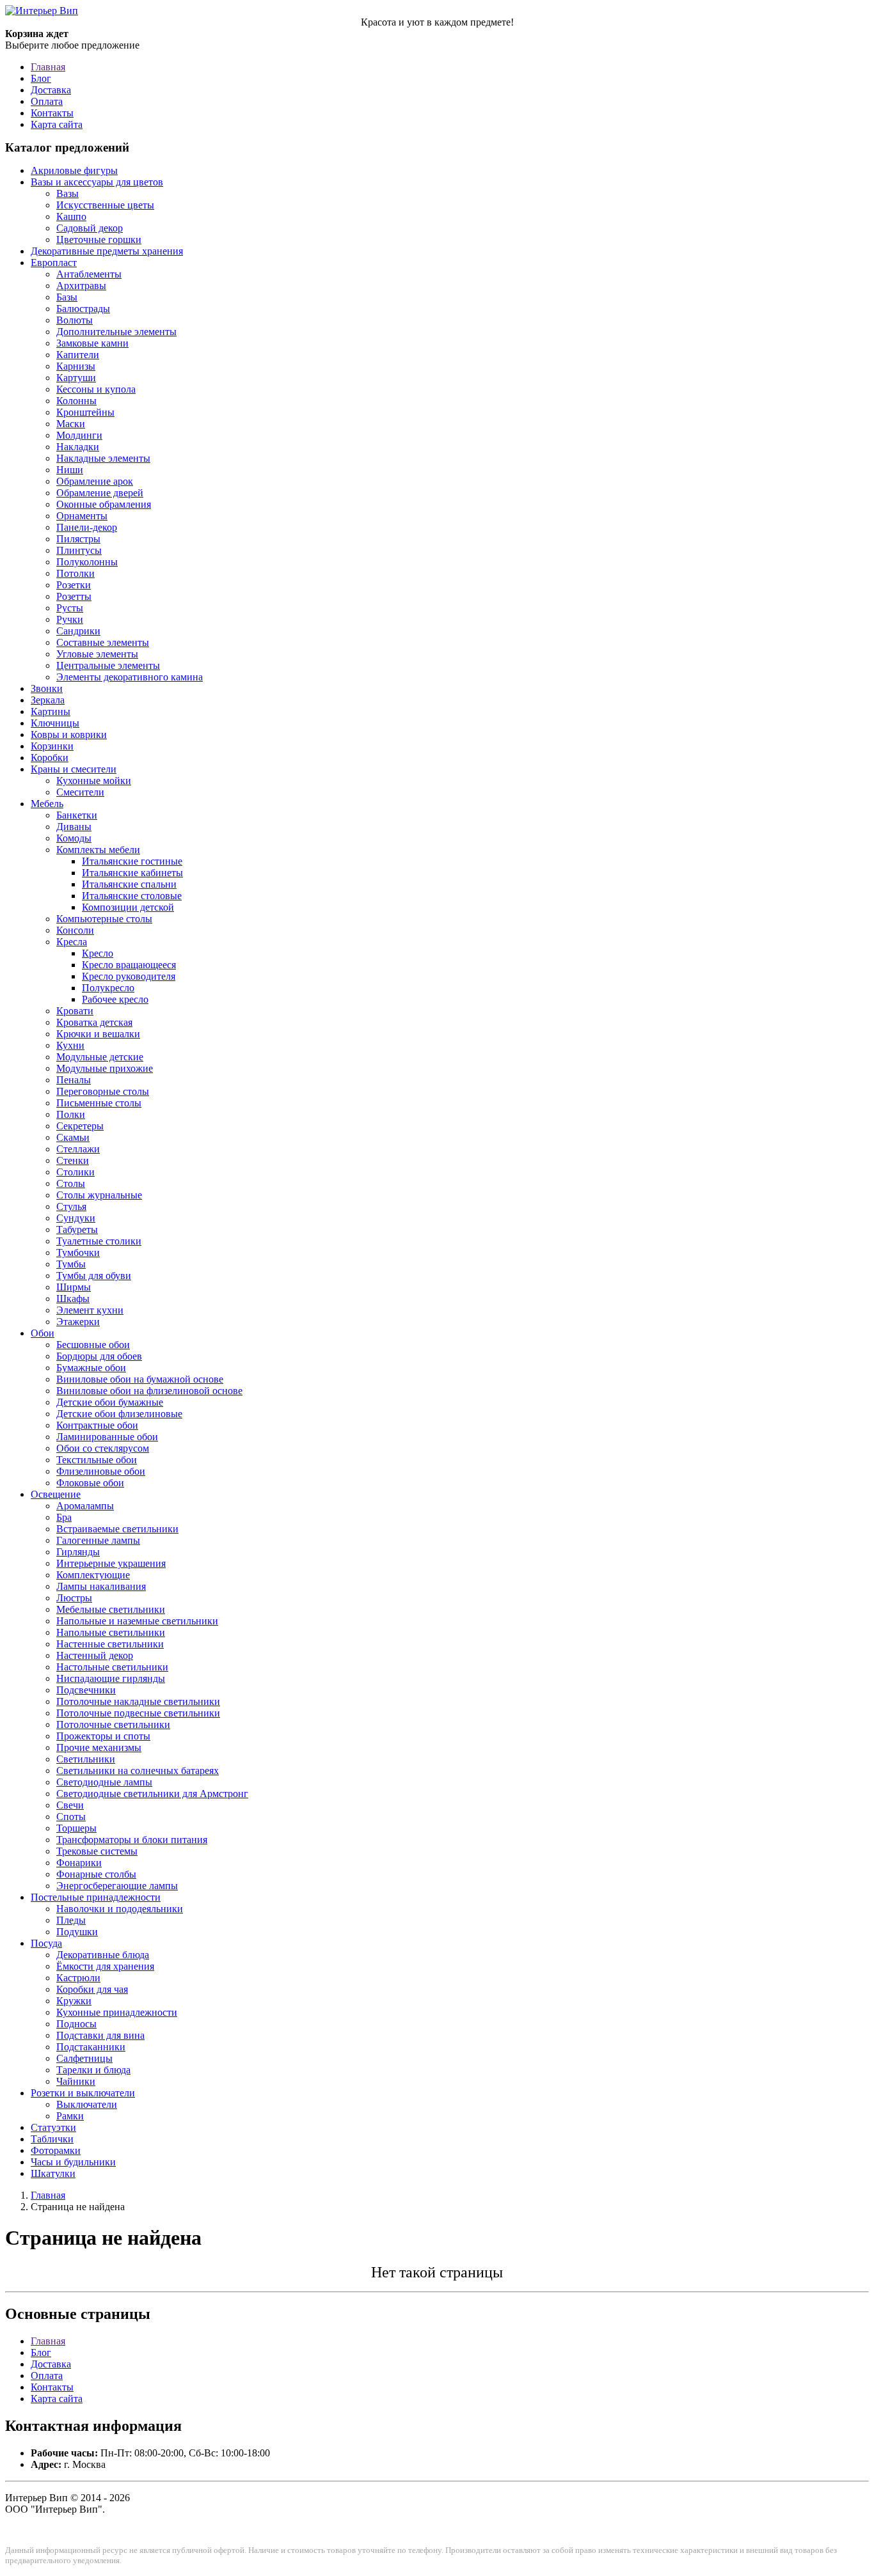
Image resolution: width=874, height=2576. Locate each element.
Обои (43, 1333)
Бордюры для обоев (99, 1356)
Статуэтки (53, 2127)
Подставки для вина (100, 2035)
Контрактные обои (97, 1425)
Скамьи (73, 1137)
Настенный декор (95, 1655)
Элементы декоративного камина (130, 677)
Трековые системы (97, 1851)
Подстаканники (91, 2047)
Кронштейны (85, 412)
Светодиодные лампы (104, 1782)
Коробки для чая (92, 1989)
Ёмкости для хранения (105, 1966)
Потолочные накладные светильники (138, 1701)
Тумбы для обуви (94, 1276)
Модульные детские (100, 1057)
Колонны (76, 401)
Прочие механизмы (99, 1747)
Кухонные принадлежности (117, 2012)
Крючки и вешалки (98, 1034)
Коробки (50, 758)
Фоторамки (56, 2150)
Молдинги (79, 435)
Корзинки (52, 746)
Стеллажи (78, 1149)
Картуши (76, 378)
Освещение (56, 1494)
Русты (70, 608)
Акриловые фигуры (74, 170)
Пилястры (78, 539)
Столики (75, 1172)
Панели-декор (87, 527)
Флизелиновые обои (101, 1471)
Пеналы (74, 1080)
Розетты (74, 596)
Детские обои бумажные (110, 1402)
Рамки (70, 2116)
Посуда (46, 1943)
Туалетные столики (99, 1241)
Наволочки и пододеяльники (120, 1909)
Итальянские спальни (129, 884)
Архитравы (81, 286)
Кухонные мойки (94, 781)
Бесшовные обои (93, 1345)
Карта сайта (57, 124)
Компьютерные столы (104, 919)
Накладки (78, 447)
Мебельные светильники (111, 1609)
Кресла (72, 942)
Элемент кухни (90, 1310)
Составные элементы (103, 642)
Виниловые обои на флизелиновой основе (149, 1391)
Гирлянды (78, 1552)
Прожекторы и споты (103, 1736)
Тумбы (71, 1264)
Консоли (75, 930)
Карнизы (76, 366)
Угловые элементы (97, 654)
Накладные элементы (103, 458)
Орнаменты (82, 516)
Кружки (74, 2001)
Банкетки (77, 815)
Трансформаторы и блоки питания (132, 1840)
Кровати (75, 1011)
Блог (41, 78)
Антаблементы (89, 274)
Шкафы (73, 1299)
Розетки (74, 585)
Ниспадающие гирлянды (111, 1678)
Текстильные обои (97, 1460)
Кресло (98, 953)
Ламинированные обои (107, 1437)
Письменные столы (99, 1103)
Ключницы (55, 723)
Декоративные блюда (103, 1955)
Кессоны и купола (96, 389)
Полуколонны (87, 562)
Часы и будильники (73, 2162)
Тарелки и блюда (93, 2070)
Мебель (47, 804)
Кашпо (71, 216)
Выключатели (87, 2104)
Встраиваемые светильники (117, 1529)
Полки (71, 1114)
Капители (78, 355)
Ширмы (74, 1287)
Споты (71, 1817)
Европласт (54, 263)
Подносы (76, 2024)
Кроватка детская (94, 1022)
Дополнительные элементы (116, 332)
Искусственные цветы (105, 205)
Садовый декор (90, 228)
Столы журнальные (99, 1195)
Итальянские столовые (132, 896)
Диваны (74, 827)
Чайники (76, 2081)
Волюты (75, 320)
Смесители (80, 792)
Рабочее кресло (115, 999)
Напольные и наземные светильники (137, 1621)
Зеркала (48, 700)
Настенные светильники (110, 1644)
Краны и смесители (74, 769)
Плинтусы (79, 550)
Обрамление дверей (100, 493)
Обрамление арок (95, 481)
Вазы (68, 193)
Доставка (51, 90)
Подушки (77, 1932)
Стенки (73, 1160)
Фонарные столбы (96, 1874)
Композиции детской (128, 907)
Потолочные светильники (113, 1724)
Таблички (52, 2139)
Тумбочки (78, 1253)
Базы (67, 297)
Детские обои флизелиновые (119, 1414)
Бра (64, 1517)
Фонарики (79, 1863)
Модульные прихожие (105, 1068)
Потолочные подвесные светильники (138, 1713)
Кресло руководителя (129, 976)
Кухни (70, 1045)
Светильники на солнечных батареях (138, 1771)
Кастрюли (78, 1978)
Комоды (74, 838)
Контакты (52, 113)
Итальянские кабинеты (132, 873)
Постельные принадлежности (96, 1897)
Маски (71, 424)
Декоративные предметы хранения (107, 251)
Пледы (71, 1920)
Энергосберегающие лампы (117, 1886)
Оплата (47, 101)
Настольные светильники (112, 1667)
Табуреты (77, 1229)
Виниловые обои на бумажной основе (140, 1379)
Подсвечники (86, 1690)
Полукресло (108, 988)
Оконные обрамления (104, 504)
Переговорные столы (103, 1091)
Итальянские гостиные (132, 861)
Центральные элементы (108, 665)
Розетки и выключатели (83, 2093)
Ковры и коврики (69, 734)
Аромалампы (85, 1506)
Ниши (70, 470)
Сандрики (78, 631)
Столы (71, 1183)
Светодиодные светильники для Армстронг (152, 1794)
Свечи (70, 1805)
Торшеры (76, 1828)
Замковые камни (92, 343)
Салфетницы (84, 2058)
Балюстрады (83, 309)
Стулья (71, 1206)
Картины (51, 711)
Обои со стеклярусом (103, 1448)
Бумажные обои (91, 1368)
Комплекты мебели (98, 850)
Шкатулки (53, 2173)
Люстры (74, 1598)
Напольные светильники (111, 1632)
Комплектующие (93, 1575)
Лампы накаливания (101, 1586)
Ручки (70, 619)
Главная (48, 67)
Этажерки (78, 1322)
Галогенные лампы (98, 1540)
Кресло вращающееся (129, 965)
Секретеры (80, 1126)
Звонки (47, 688)
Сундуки (76, 1218)
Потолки (75, 573)
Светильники (86, 1759)
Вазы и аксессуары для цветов (97, 182)
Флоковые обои (90, 1483)
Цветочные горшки (99, 240)
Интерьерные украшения (111, 1563)
